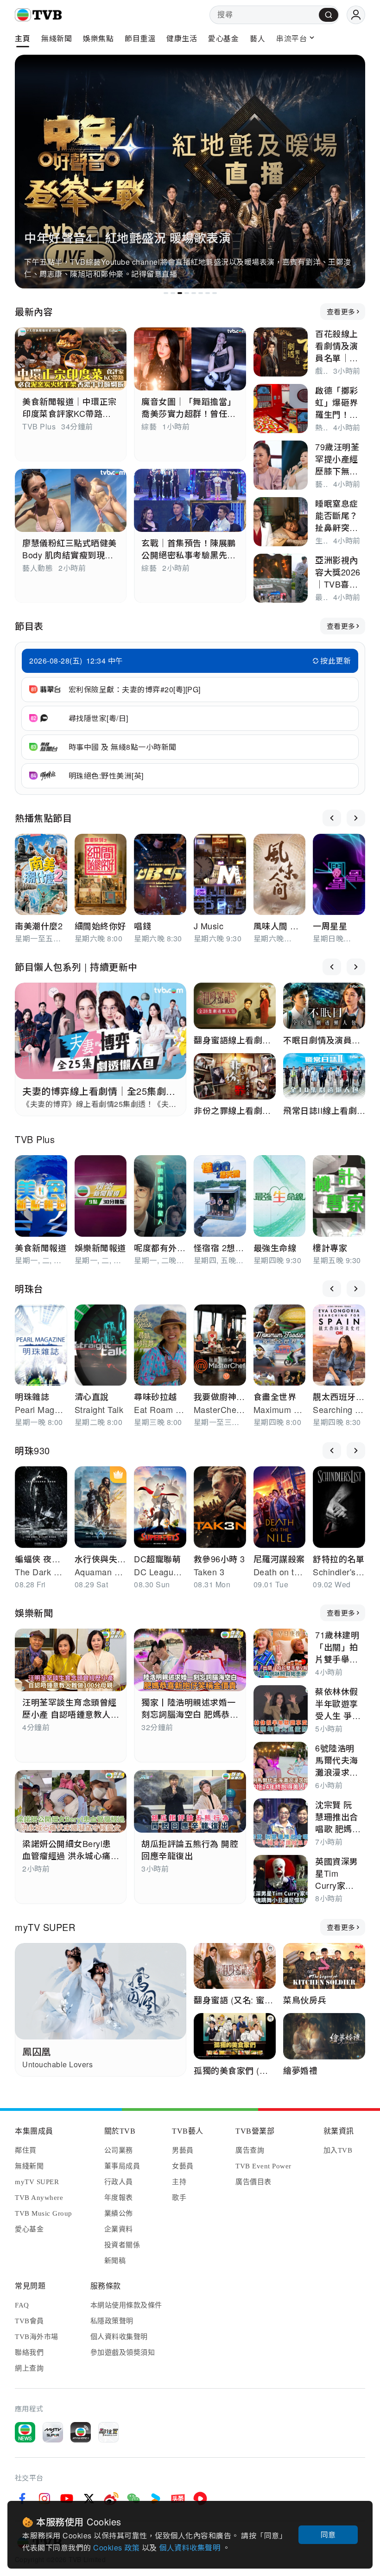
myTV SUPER (45, 1927)
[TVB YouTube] (67, 2499)
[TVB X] (89, 2499)
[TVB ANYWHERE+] (81, 2432)
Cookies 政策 (117, 2547)
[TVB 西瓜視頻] (200, 2499)
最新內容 (34, 311)
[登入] (356, 15)
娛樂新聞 (34, 1613)
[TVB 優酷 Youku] (156, 2499)
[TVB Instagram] (44, 2499)
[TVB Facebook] (22, 2499)
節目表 (29, 626)
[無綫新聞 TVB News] (25, 2432)
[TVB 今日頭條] (178, 2499)
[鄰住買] (108, 2432)
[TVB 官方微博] (111, 2499)
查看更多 (341, 311)
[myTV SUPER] (53, 2432)
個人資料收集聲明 (191, 2547)
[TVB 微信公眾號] (133, 2499)
